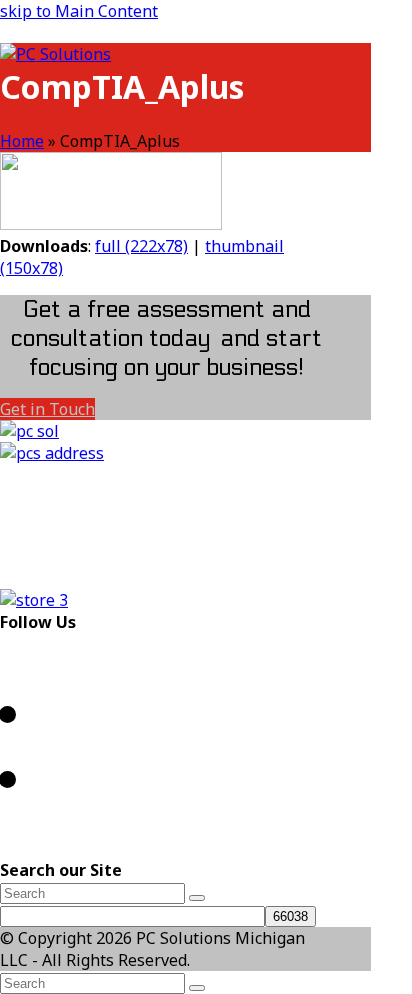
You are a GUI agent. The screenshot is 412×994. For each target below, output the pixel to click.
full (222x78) (141, 246)
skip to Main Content (79, 11)
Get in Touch (47, 409)
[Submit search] (197, 988)
